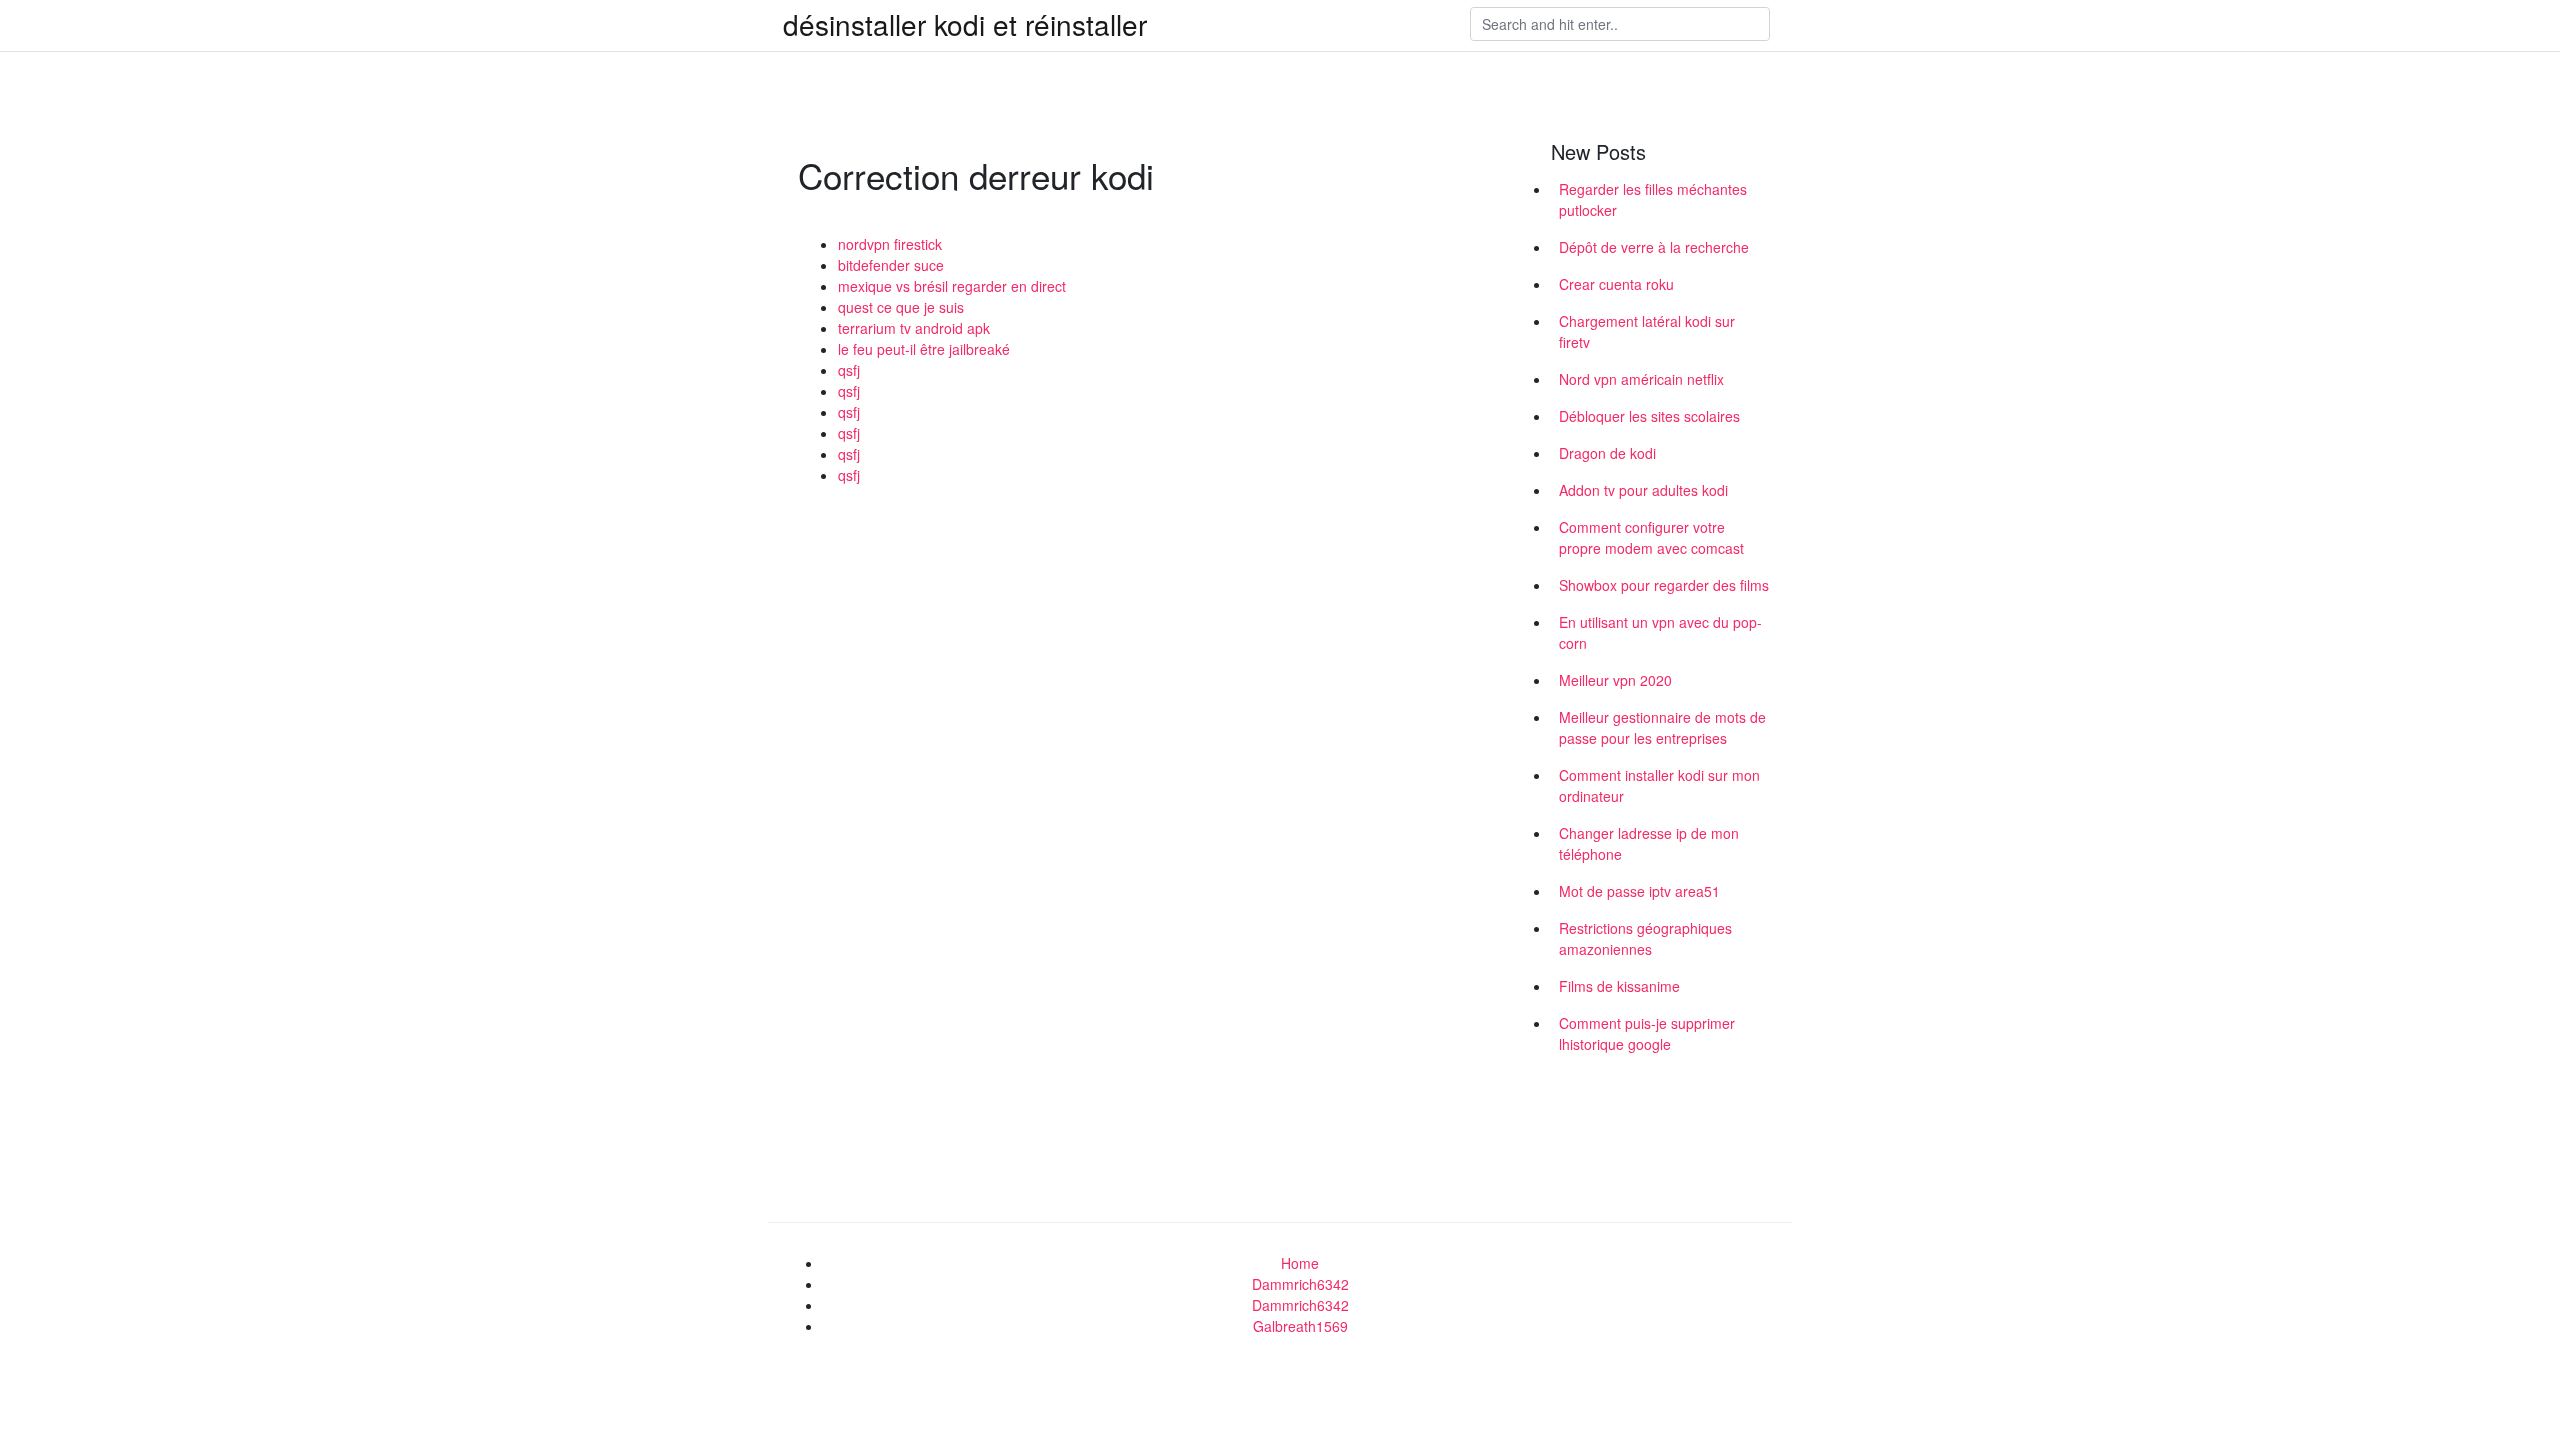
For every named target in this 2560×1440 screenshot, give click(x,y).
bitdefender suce (891, 265)
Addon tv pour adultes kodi (1643, 490)
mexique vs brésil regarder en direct (952, 286)
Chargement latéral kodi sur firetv (1647, 331)
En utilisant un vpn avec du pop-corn (1660, 632)
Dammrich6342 (1300, 1284)
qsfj (849, 370)
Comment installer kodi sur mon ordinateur (1659, 785)
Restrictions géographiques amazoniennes (1645, 938)
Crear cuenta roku (1616, 284)
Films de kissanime (1619, 986)
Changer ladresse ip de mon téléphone (1649, 843)
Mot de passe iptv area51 (1639, 891)
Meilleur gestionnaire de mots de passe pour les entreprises (1662, 727)
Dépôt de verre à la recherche (1654, 247)
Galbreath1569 (1300, 1326)
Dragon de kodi (1607, 453)
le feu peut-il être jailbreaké (924, 349)
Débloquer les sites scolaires (1649, 416)
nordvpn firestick (890, 244)
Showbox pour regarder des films (1664, 585)
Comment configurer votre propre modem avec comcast (1651, 537)
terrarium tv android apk (914, 328)
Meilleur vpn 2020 (1615, 680)
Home (1300, 1263)
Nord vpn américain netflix (1641, 379)
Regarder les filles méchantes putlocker (1653, 199)
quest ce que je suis (901, 307)
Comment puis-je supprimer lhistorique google (1647, 1033)
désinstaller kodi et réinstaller (965, 24)
